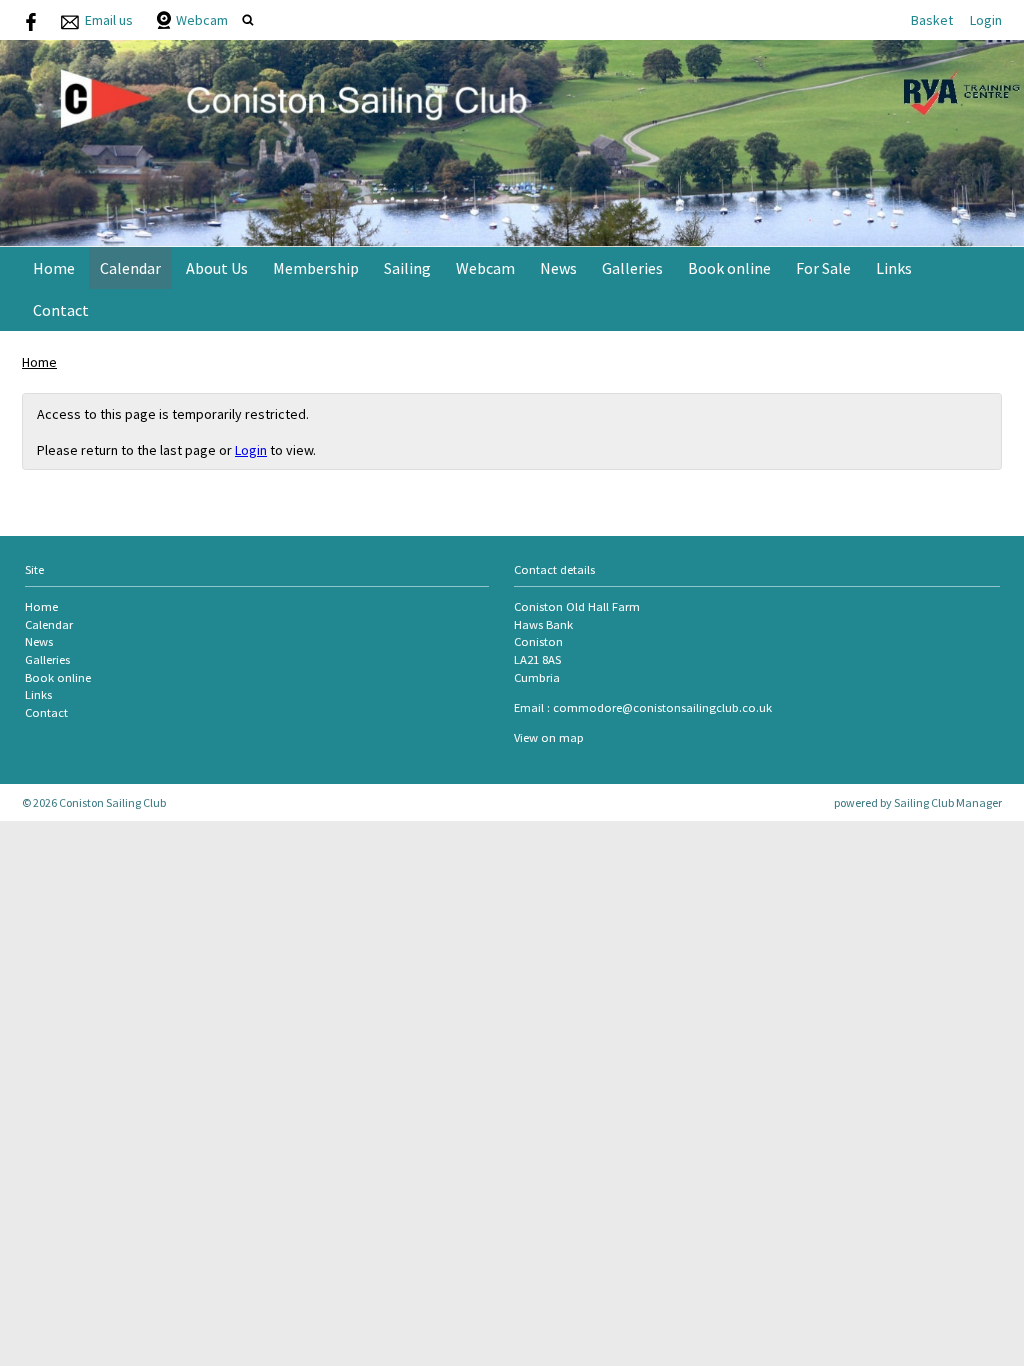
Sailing (407, 268)
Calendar (130, 268)
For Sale (823, 268)
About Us (217, 268)
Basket (932, 20)
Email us (109, 20)
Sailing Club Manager (948, 802)
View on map (549, 737)
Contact (61, 310)
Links (894, 268)
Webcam (202, 20)
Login (986, 20)
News (558, 268)
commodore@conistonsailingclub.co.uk (662, 707)
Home (54, 268)
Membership (316, 268)
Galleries (632, 268)
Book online (729, 268)
